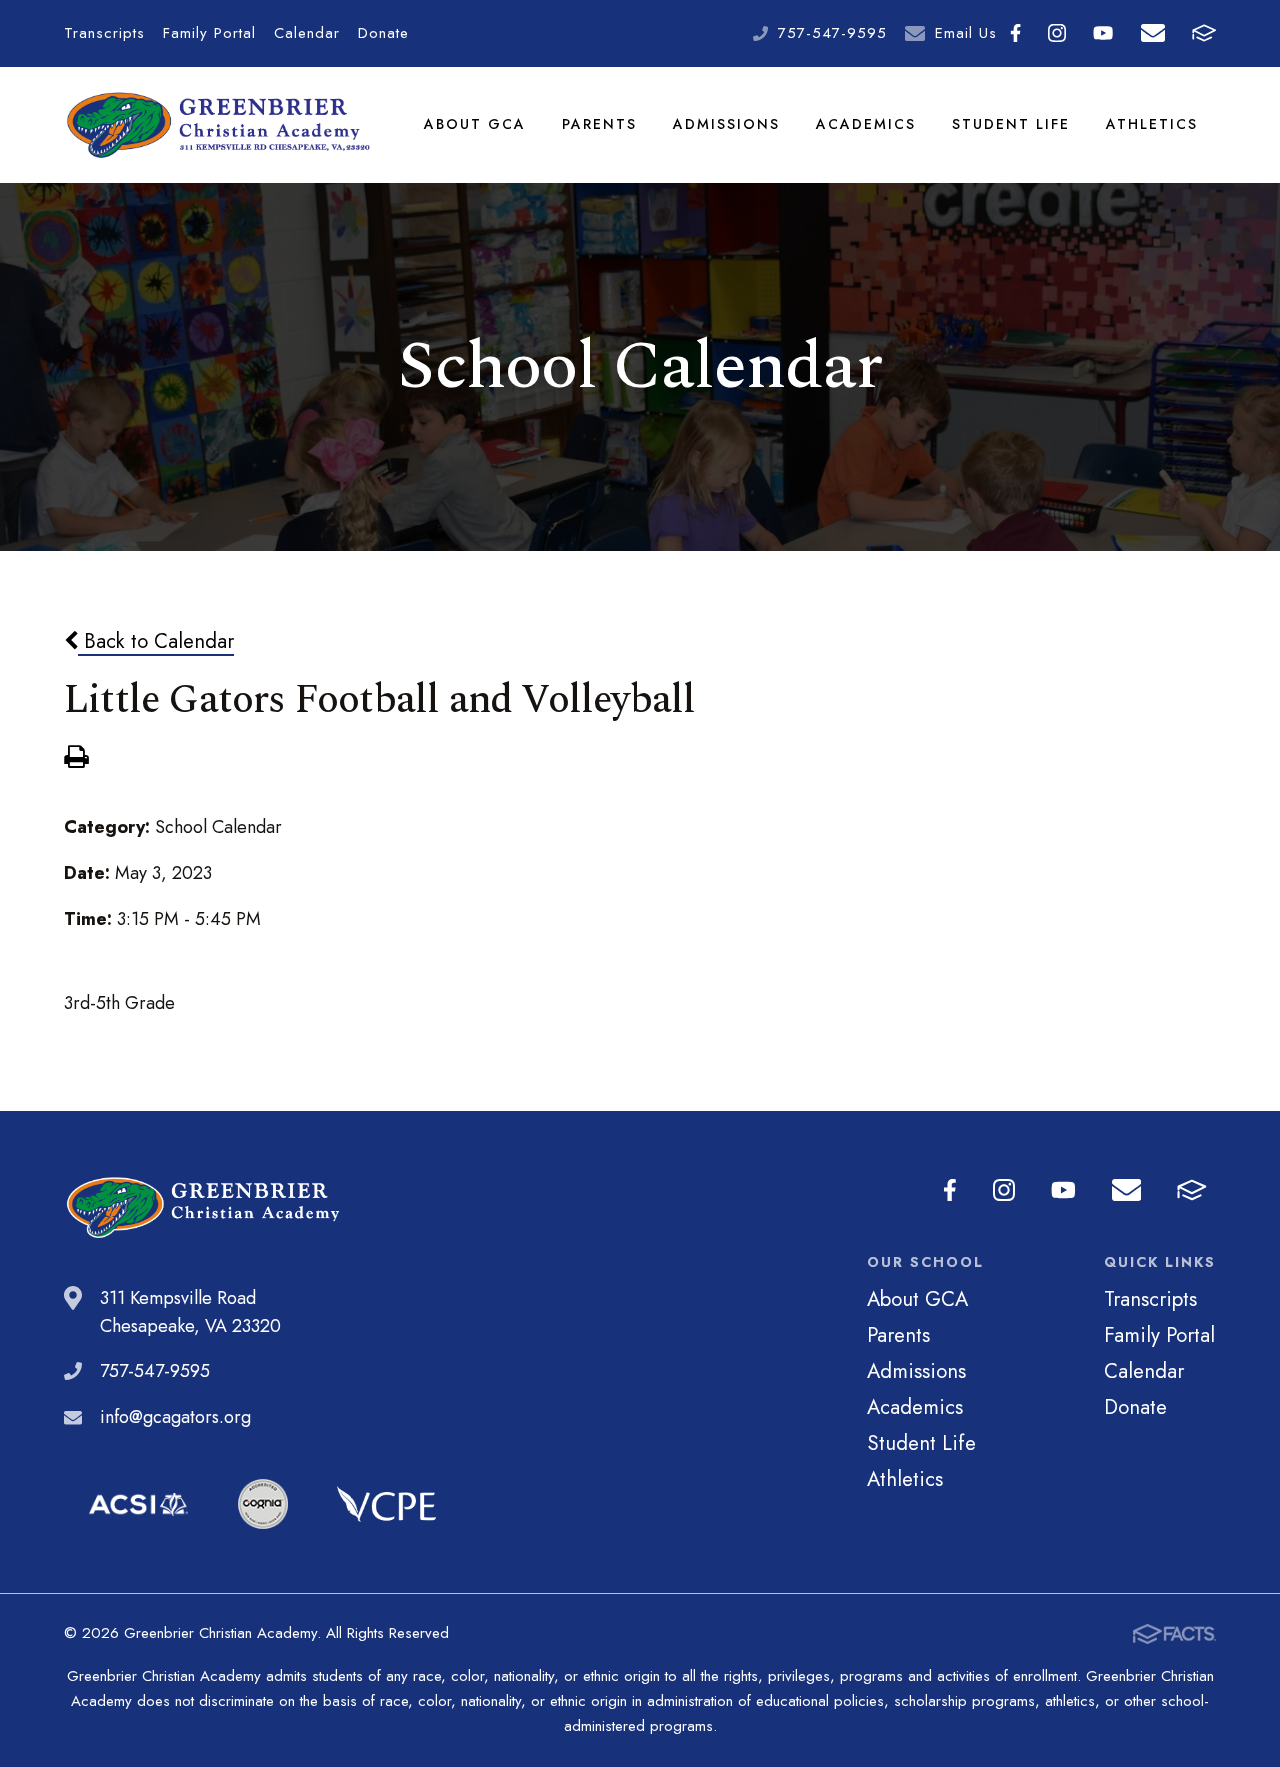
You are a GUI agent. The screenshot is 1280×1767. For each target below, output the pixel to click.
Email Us (966, 33)
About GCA (475, 124)
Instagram (1057, 33)
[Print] (76, 759)
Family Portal (209, 33)
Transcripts (104, 33)
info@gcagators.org (175, 1417)
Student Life (1011, 124)
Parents (599, 124)
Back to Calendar (156, 641)
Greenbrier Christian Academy (217, 125)
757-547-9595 (832, 33)
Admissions (726, 124)
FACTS (1203, 33)
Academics (866, 124)
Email (1152, 33)
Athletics (1152, 124)
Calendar (307, 33)
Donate (383, 33)
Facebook (1016, 33)
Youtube (1103, 33)
